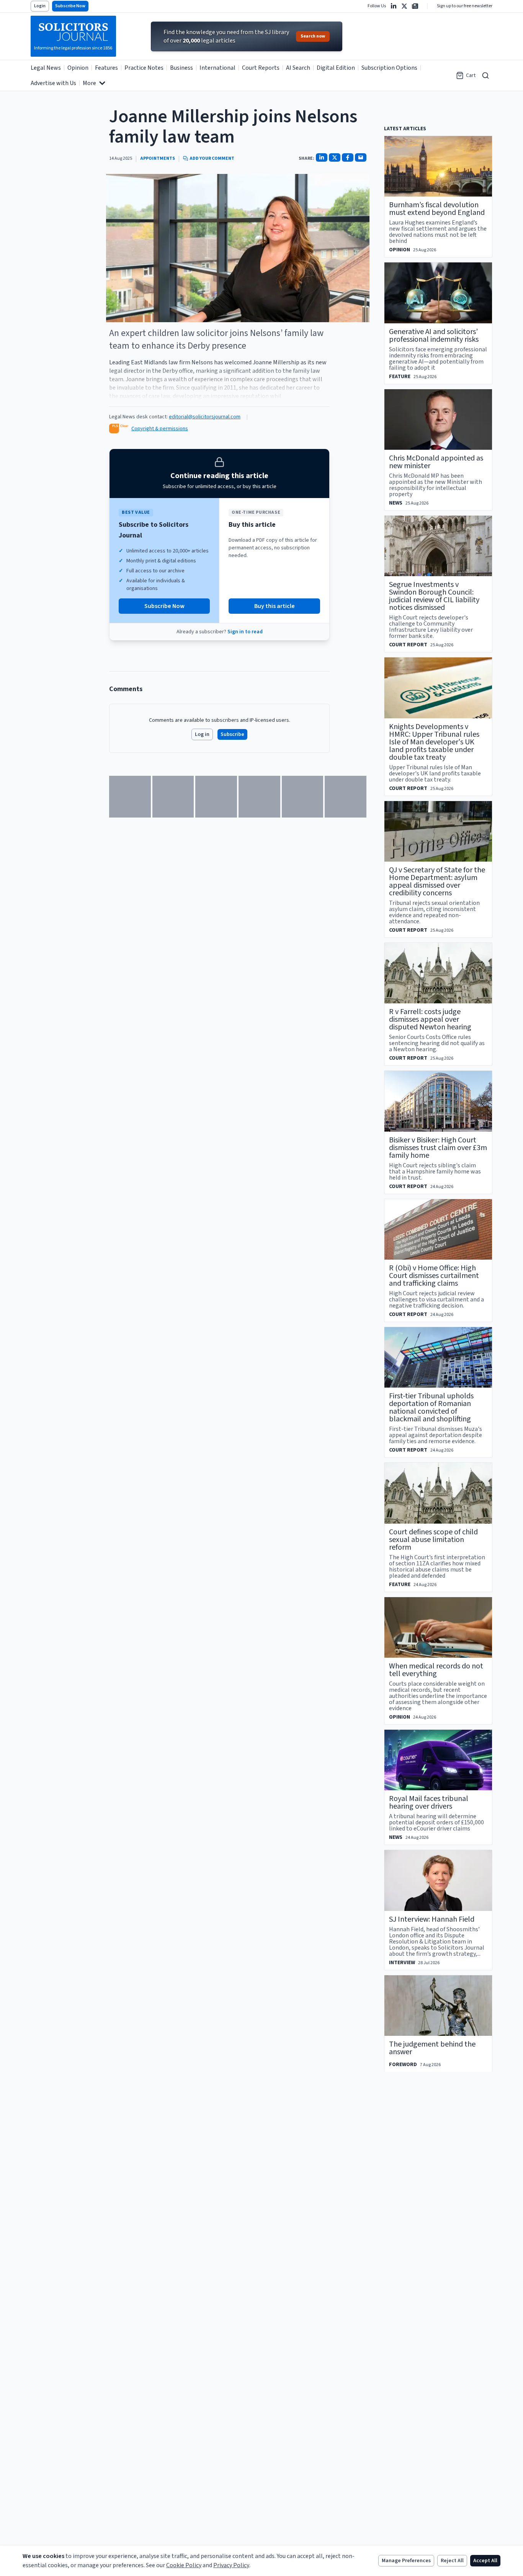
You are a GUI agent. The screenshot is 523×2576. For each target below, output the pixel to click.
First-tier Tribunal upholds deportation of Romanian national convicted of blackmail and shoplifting (431, 1408)
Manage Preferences (406, 2561)
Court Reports (261, 68)
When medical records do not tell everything (436, 1670)
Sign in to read (245, 632)
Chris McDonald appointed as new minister (436, 462)
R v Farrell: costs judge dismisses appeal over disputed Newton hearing (430, 1019)
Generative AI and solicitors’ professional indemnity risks (434, 336)
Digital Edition (336, 68)
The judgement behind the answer (432, 2048)
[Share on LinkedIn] (322, 157)
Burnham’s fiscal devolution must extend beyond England (437, 209)
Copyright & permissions (160, 429)
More (89, 83)
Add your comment (212, 159)
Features (106, 68)
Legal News (46, 68)
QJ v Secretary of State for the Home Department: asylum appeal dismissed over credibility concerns (437, 882)
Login (40, 6)
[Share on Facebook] (348, 157)
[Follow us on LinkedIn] (394, 6)
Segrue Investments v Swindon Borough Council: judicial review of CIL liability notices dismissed (434, 596)
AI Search (298, 68)
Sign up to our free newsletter (465, 6)
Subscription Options (389, 68)
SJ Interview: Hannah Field (432, 1919)
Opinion (78, 68)
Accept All (485, 2561)
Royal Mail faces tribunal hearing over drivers (429, 1803)
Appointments (158, 159)
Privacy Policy (231, 2565)
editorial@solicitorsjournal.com (205, 417)
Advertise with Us (53, 83)
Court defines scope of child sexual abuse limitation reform (433, 1540)
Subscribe (232, 734)
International (217, 68)
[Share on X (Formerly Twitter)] (335, 157)
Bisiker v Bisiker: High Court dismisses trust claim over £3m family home (438, 1148)
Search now (313, 36)
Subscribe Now (70, 6)
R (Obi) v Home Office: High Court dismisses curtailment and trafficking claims (434, 1276)
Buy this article (275, 606)
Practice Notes (144, 68)
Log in (202, 734)
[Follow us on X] (404, 6)
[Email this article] (361, 157)
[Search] (485, 75)
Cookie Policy (184, 2565)
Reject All (452, 2561)
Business (181, 68)
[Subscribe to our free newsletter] (415, 6)
